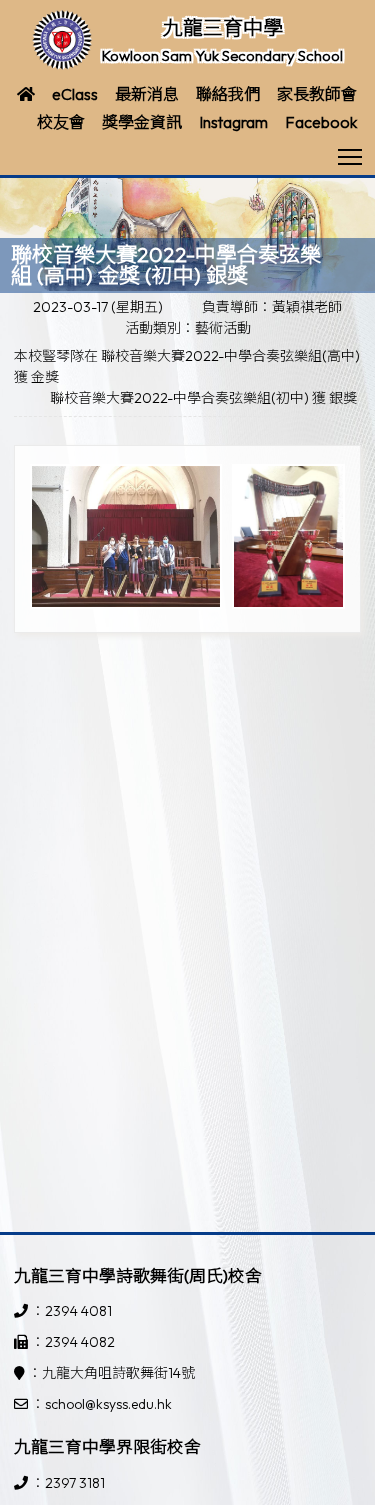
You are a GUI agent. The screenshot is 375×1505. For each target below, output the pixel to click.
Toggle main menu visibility (350, 155)
